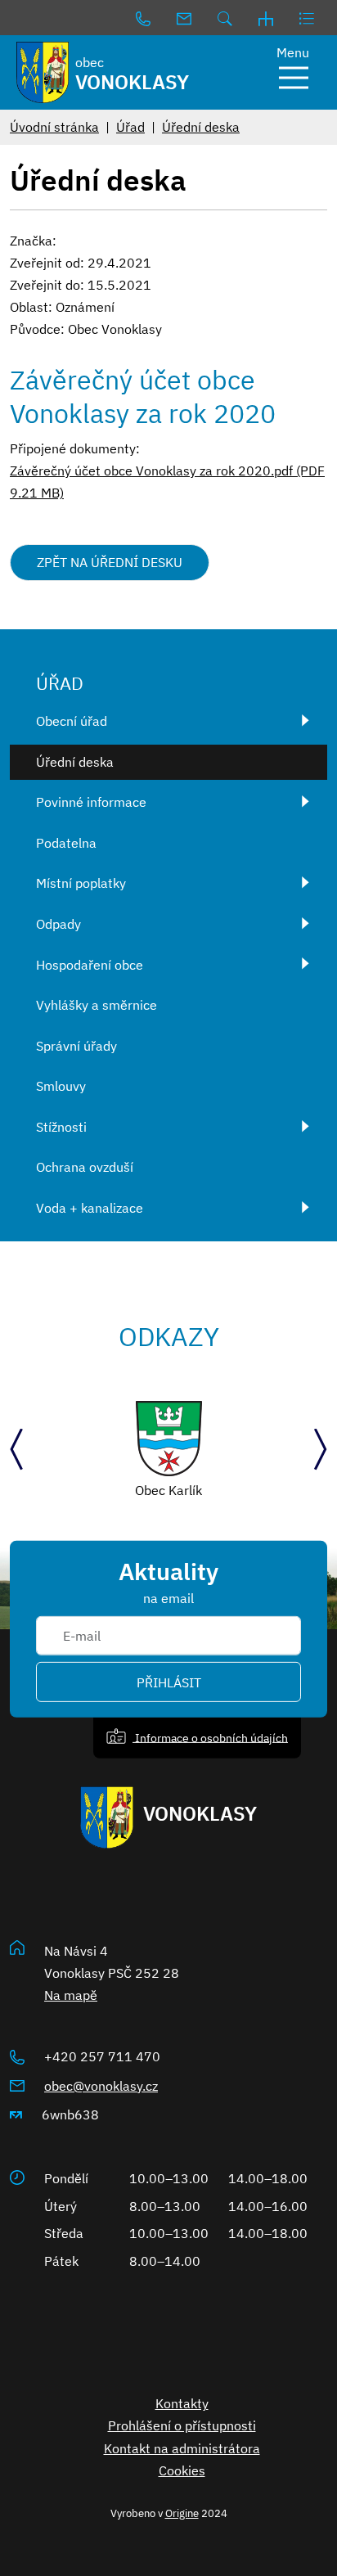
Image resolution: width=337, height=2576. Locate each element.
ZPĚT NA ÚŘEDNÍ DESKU (110, 562)
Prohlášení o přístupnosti (182, 2425)
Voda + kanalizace (90, 1208)
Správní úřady (76, 1046)
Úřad (130, 127)
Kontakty (182, 2403)
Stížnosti (61, 1127)
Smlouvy (61, 1086)
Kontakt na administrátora (182, 2448)
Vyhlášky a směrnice (97, 1005)
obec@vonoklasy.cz (101, 2086)
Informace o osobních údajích (210, 1737)
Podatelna (66, 843)
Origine (182, 2513)
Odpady (58, 924)
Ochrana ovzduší (85, 1167)
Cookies (182, 2470)
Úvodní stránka (54, 127)
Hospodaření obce (90, 965)
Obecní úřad (72, 721)
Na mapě (71, 1995)
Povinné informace (91, 802)
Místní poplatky (81, 883)
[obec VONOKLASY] (42, 72)
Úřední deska (201, 127)
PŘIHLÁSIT (169, 1682)
